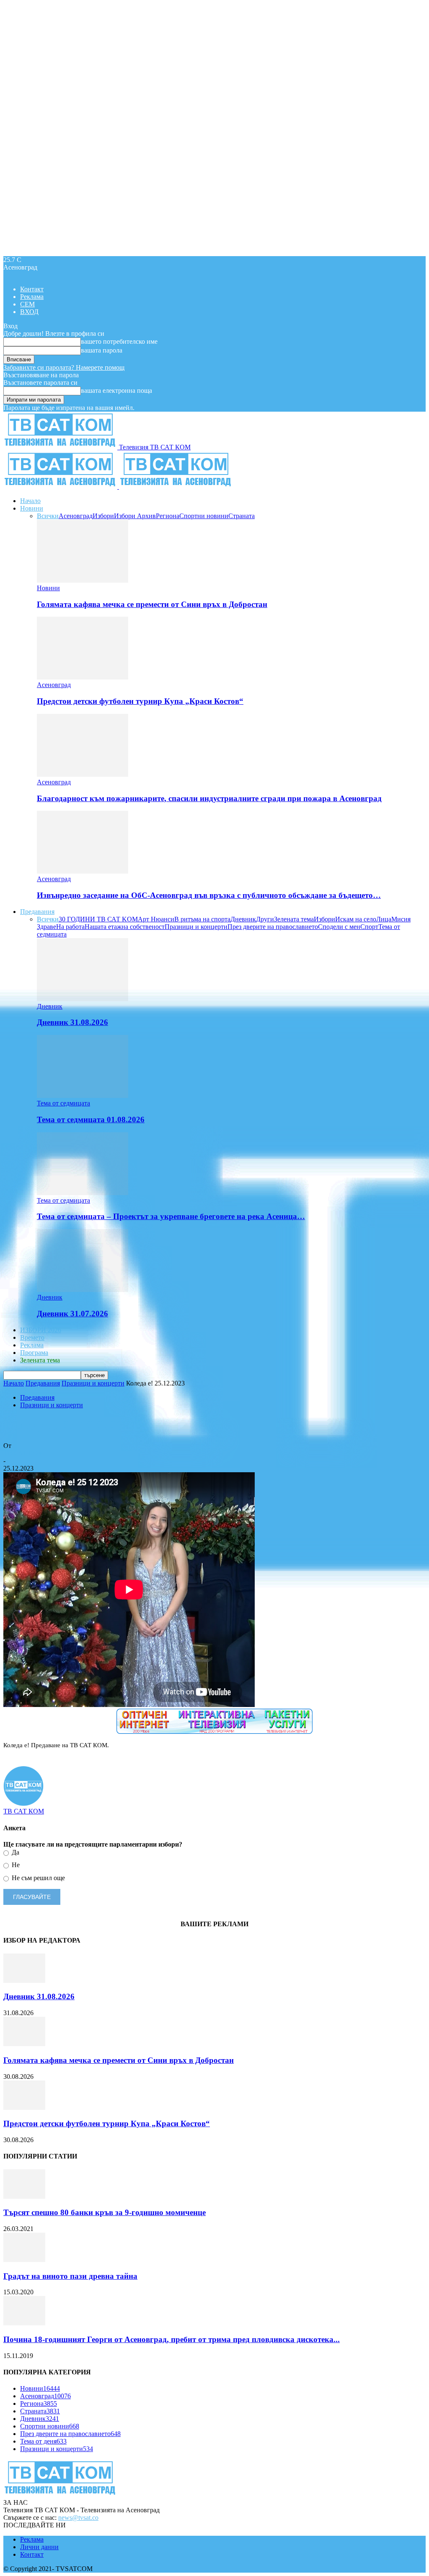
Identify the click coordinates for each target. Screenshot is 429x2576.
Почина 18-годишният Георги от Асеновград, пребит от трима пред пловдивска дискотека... (172, 2339)
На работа (70, 927)
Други (265, 919)
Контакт (32, 289)
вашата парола (102, 350)
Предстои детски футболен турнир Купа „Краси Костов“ (140, 701)
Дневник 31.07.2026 (72, 1314)
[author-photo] (23, 1804)
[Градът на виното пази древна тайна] (24, 2260)
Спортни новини (204, 516)
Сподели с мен (339, 927)
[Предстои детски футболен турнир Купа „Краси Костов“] (83, 677)
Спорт (369, 927)
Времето (32, 1337)
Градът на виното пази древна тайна (70, 2276)
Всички (48, 516)
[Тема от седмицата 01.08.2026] (83, 1096)
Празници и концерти (196, 927)
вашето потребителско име (119, 341)
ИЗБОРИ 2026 (41, 1330)
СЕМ (27, 304)
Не (15, 1865)
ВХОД (29, 312)
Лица (384, 919)
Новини (32, 508)
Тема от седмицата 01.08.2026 (91, 1119)
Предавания (37, 912)
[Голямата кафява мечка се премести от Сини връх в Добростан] (83, 580)
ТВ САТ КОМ (24, 1453)
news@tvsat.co (78, 2518)
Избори (103, 516)
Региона (168, 516)
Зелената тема (294, 919)
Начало (30, 501)
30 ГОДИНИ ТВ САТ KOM (98, 919)
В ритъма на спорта (202, 919)
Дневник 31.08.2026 (72, 1022)
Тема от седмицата (63, 1103)
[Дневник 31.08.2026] (83, 999)
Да (15, 1852)
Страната (242, 516)
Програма (34, 1353)
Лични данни (39, 2547)
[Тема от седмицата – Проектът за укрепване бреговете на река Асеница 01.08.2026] (83, 1193)
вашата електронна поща (116, 390)
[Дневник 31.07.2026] (83, 1290)
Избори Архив (135, 516)
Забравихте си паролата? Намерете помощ (64, 367)
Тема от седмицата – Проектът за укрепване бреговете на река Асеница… (171, 1216)
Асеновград (76, 516)
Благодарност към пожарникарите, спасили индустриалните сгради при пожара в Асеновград (209, 798)
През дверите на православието (273, 927)
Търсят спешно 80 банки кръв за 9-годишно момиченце (105, 2212)
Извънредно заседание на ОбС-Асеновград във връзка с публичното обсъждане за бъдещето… (209, 895)
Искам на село (356, 919)
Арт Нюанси (156, 919)
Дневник (243, 919)
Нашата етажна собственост (125, 927)
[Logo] (61, 486)
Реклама (32, 297)
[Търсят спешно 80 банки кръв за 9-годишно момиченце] (24, 2196)
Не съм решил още (37, 1878)
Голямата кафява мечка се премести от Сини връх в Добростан (152, 604)
